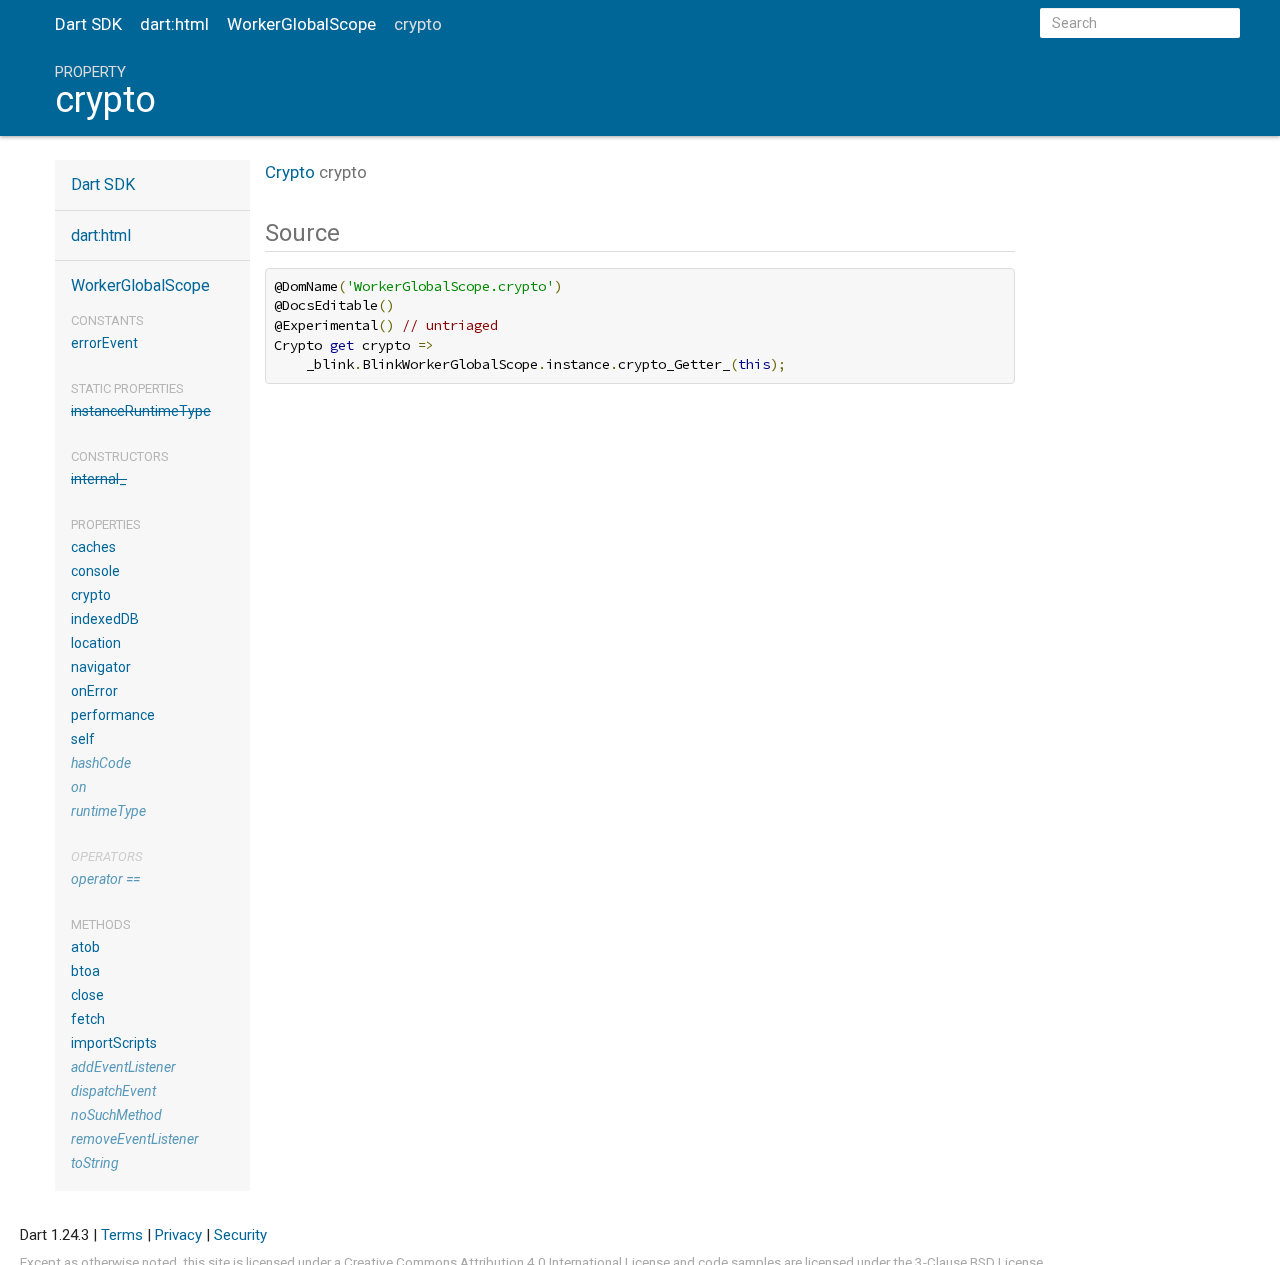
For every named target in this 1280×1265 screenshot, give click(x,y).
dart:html (174, 24)
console (95, 571)
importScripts (114, 1043)
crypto (91, 595)
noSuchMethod (116, 1115)
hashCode (101, 763)
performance (113, 715)
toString (95, 1163)
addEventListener (123, 1067)
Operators (106, 856)
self (83, 739)
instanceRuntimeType (141, 411)
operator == (105, 879)
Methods (101, 924)
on (79, 787)
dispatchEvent (113, 1091)
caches (93, 547)
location (96, 643)
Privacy (178, 1235)
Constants (107, 320)
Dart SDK (88, 24)
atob (85, 947)
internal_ (99, 479)
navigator (101, 667)
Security (240, 1235)
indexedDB (105, 619)
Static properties (127, 388)
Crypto (290, 172)
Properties (106, 524)
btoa (85, 971)
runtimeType (108, 811)
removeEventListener (135, 1139)
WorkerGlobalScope (301, 24)
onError (94, 691)
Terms (122, 1235)
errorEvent (104, 343)
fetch (88, 1019)
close (87, 995)
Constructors (120, 456)
